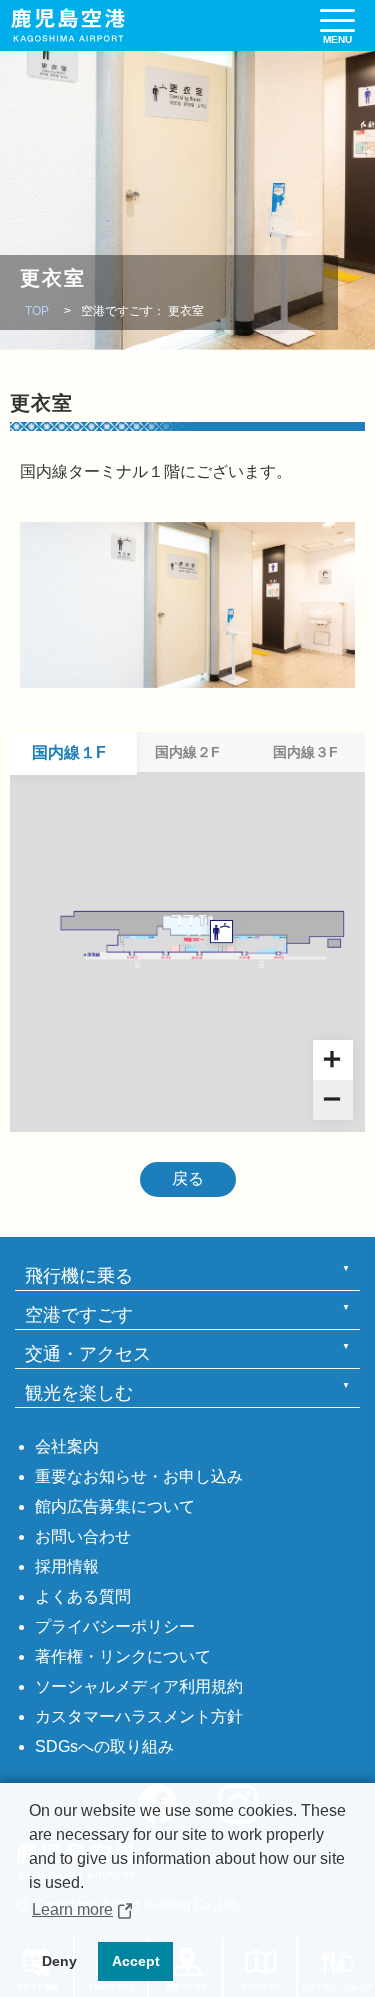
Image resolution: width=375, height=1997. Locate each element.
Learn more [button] (72, 1909)
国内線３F (305, 752)
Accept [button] (136, 1961)
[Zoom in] (333, 1060)
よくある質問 (83, 1596)
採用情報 (67, 1566)
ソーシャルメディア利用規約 (139, 1686)
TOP (37, 311)
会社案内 (67, 1446)
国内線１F (69, 752)
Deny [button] (59, 1961)
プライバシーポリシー (115, 1626)
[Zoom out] (333, 1100)
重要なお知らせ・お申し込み (139, 1476)
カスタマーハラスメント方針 (139, 1716)
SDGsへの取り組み (104, 1746)
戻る (188, 1178)
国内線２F (187, 752)
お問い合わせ (83, 1536)
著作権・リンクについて (123, 1656)
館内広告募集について (115, 1506)
